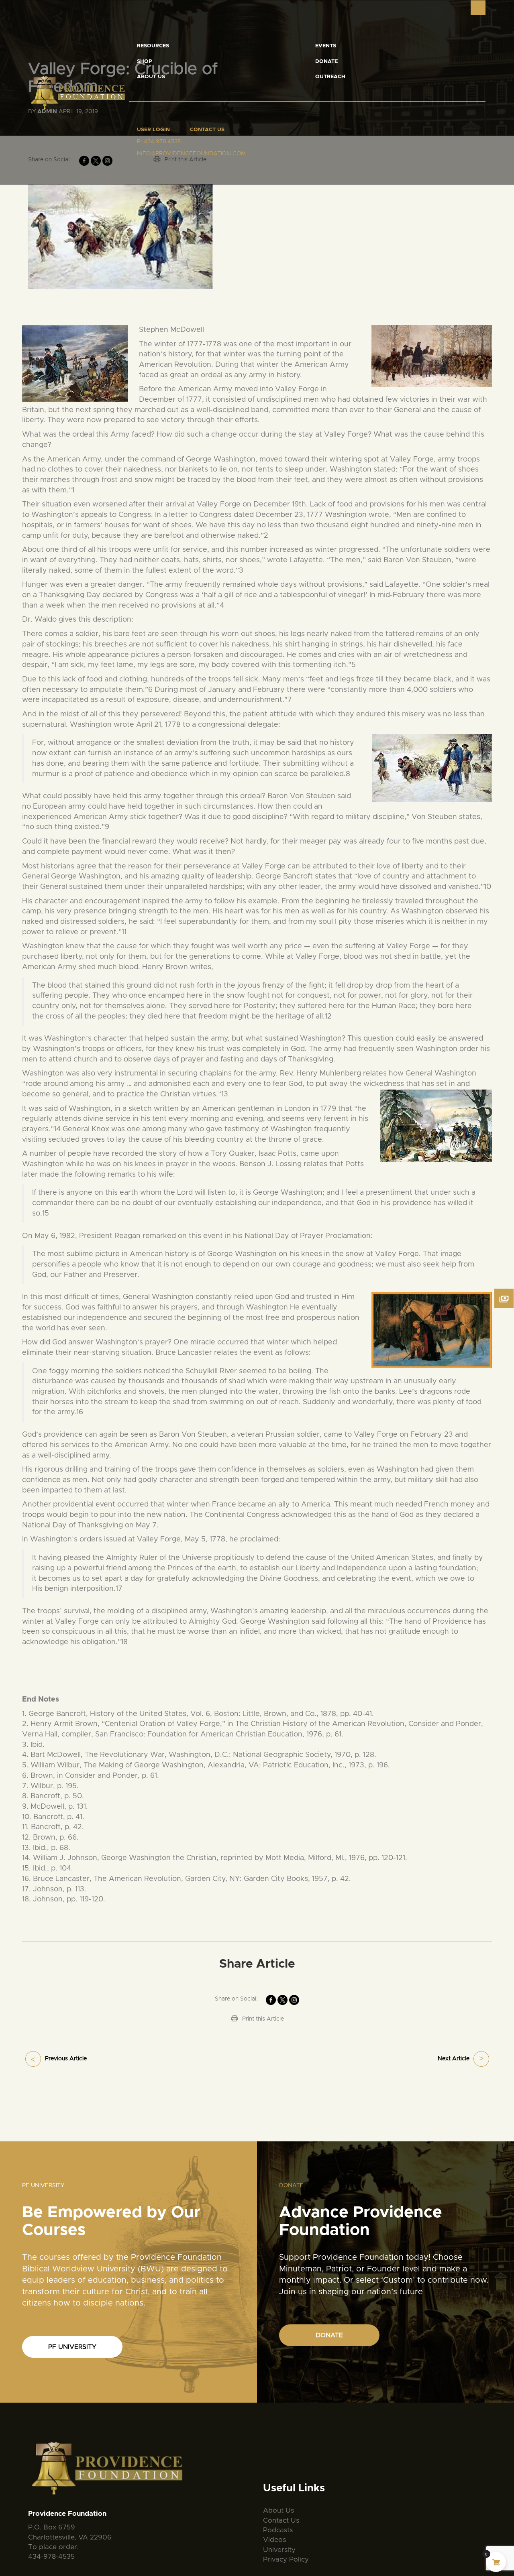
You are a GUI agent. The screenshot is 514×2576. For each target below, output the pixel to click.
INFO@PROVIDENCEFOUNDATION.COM (191, 154)
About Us (151, 77)
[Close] (478, 8)
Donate (326, 62)
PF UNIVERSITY (72, 2347)
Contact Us (207, 130)
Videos (274, 2540)
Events (326, 46)
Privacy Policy (286, 2559)
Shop (145, 62)
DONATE (329, 2335)
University (279, 2550)
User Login (153, 130)
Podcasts (278, 2530)
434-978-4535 (51, 2557)
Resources (153, 46)
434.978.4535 (162, 142)
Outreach (330, 77)
